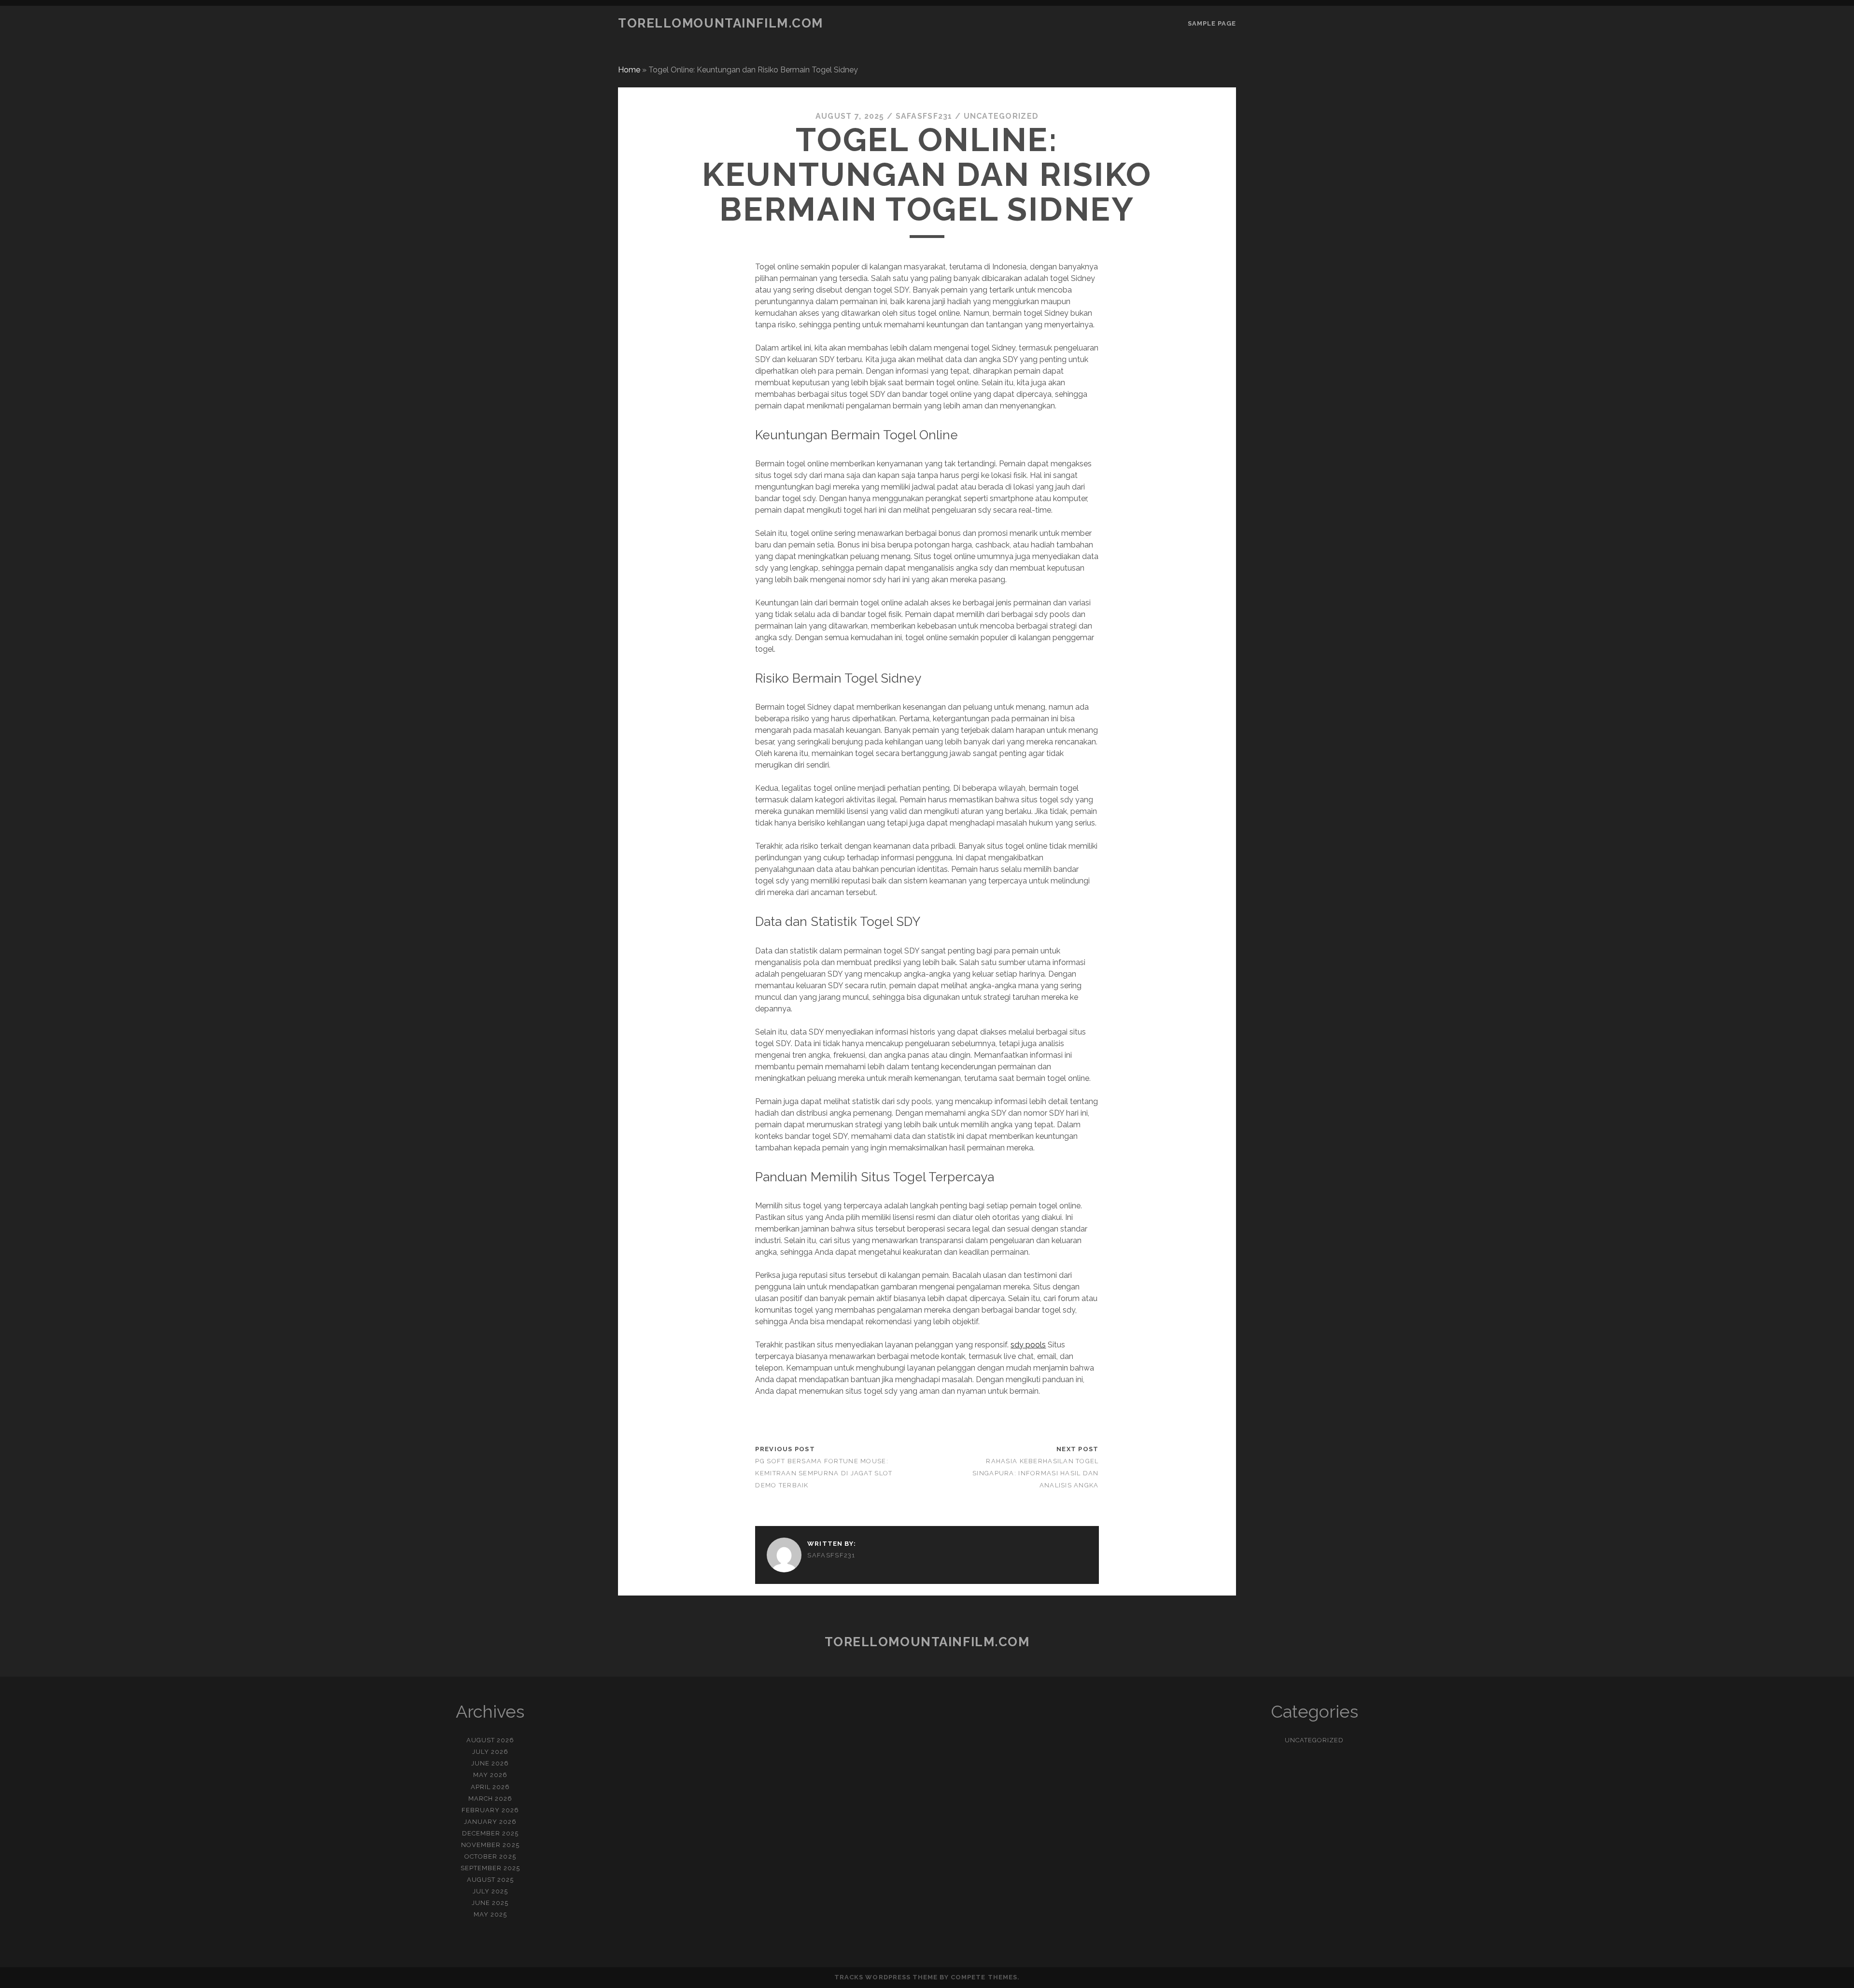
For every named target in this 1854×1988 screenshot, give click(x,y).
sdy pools (1028, 1345)
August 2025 (490, 1880)
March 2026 (490, 1799)
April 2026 (490, 1787)
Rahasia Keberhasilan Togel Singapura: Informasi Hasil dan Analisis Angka (1035, 1473)
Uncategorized (1001, 116)
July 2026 (490, 1752)
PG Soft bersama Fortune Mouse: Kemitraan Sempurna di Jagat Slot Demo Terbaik (824, 1473)
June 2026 (490, 1763)
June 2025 (490, 1903)
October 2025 (490, 1856)
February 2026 (491, 1810)
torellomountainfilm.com (721, 23)
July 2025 (490, 1891)
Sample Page (1212, 23)
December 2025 (491, 1833)
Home (629, 70)
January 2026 (491, 1822)
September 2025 (491, 1868)
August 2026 (490, 1740)
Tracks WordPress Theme (886, 1977)
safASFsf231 (924, 116)
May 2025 (490, 1914)
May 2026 (490, 1775)
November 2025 (490, 1845)
